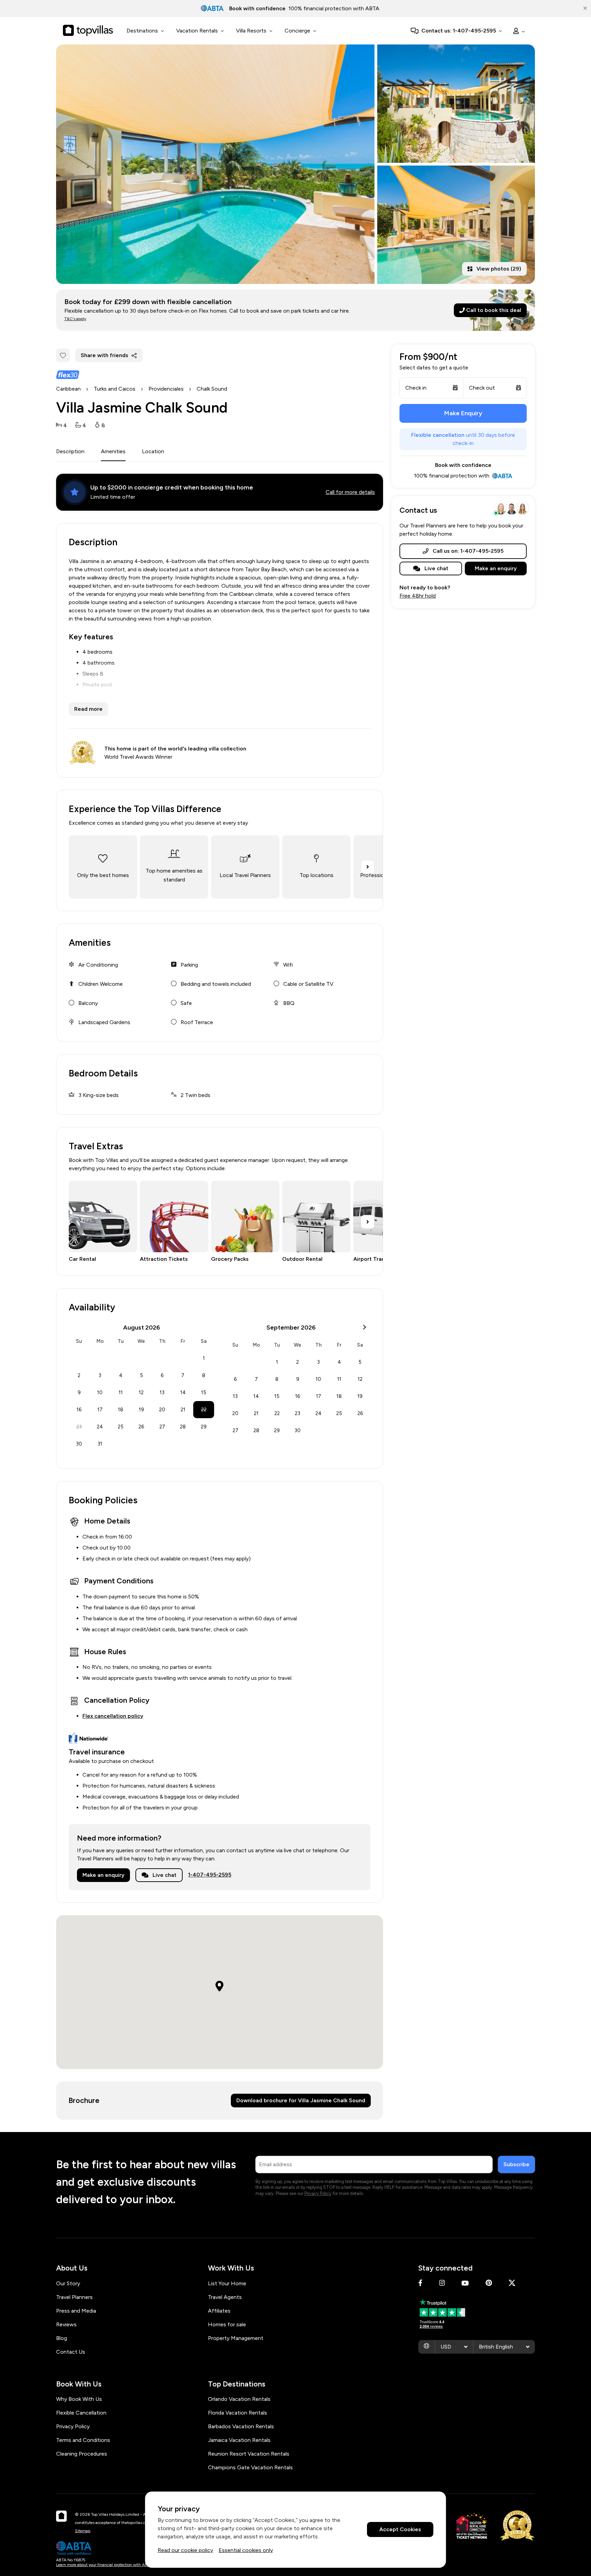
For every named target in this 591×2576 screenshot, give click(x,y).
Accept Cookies (400, 2530)
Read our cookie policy (185, 2550)
